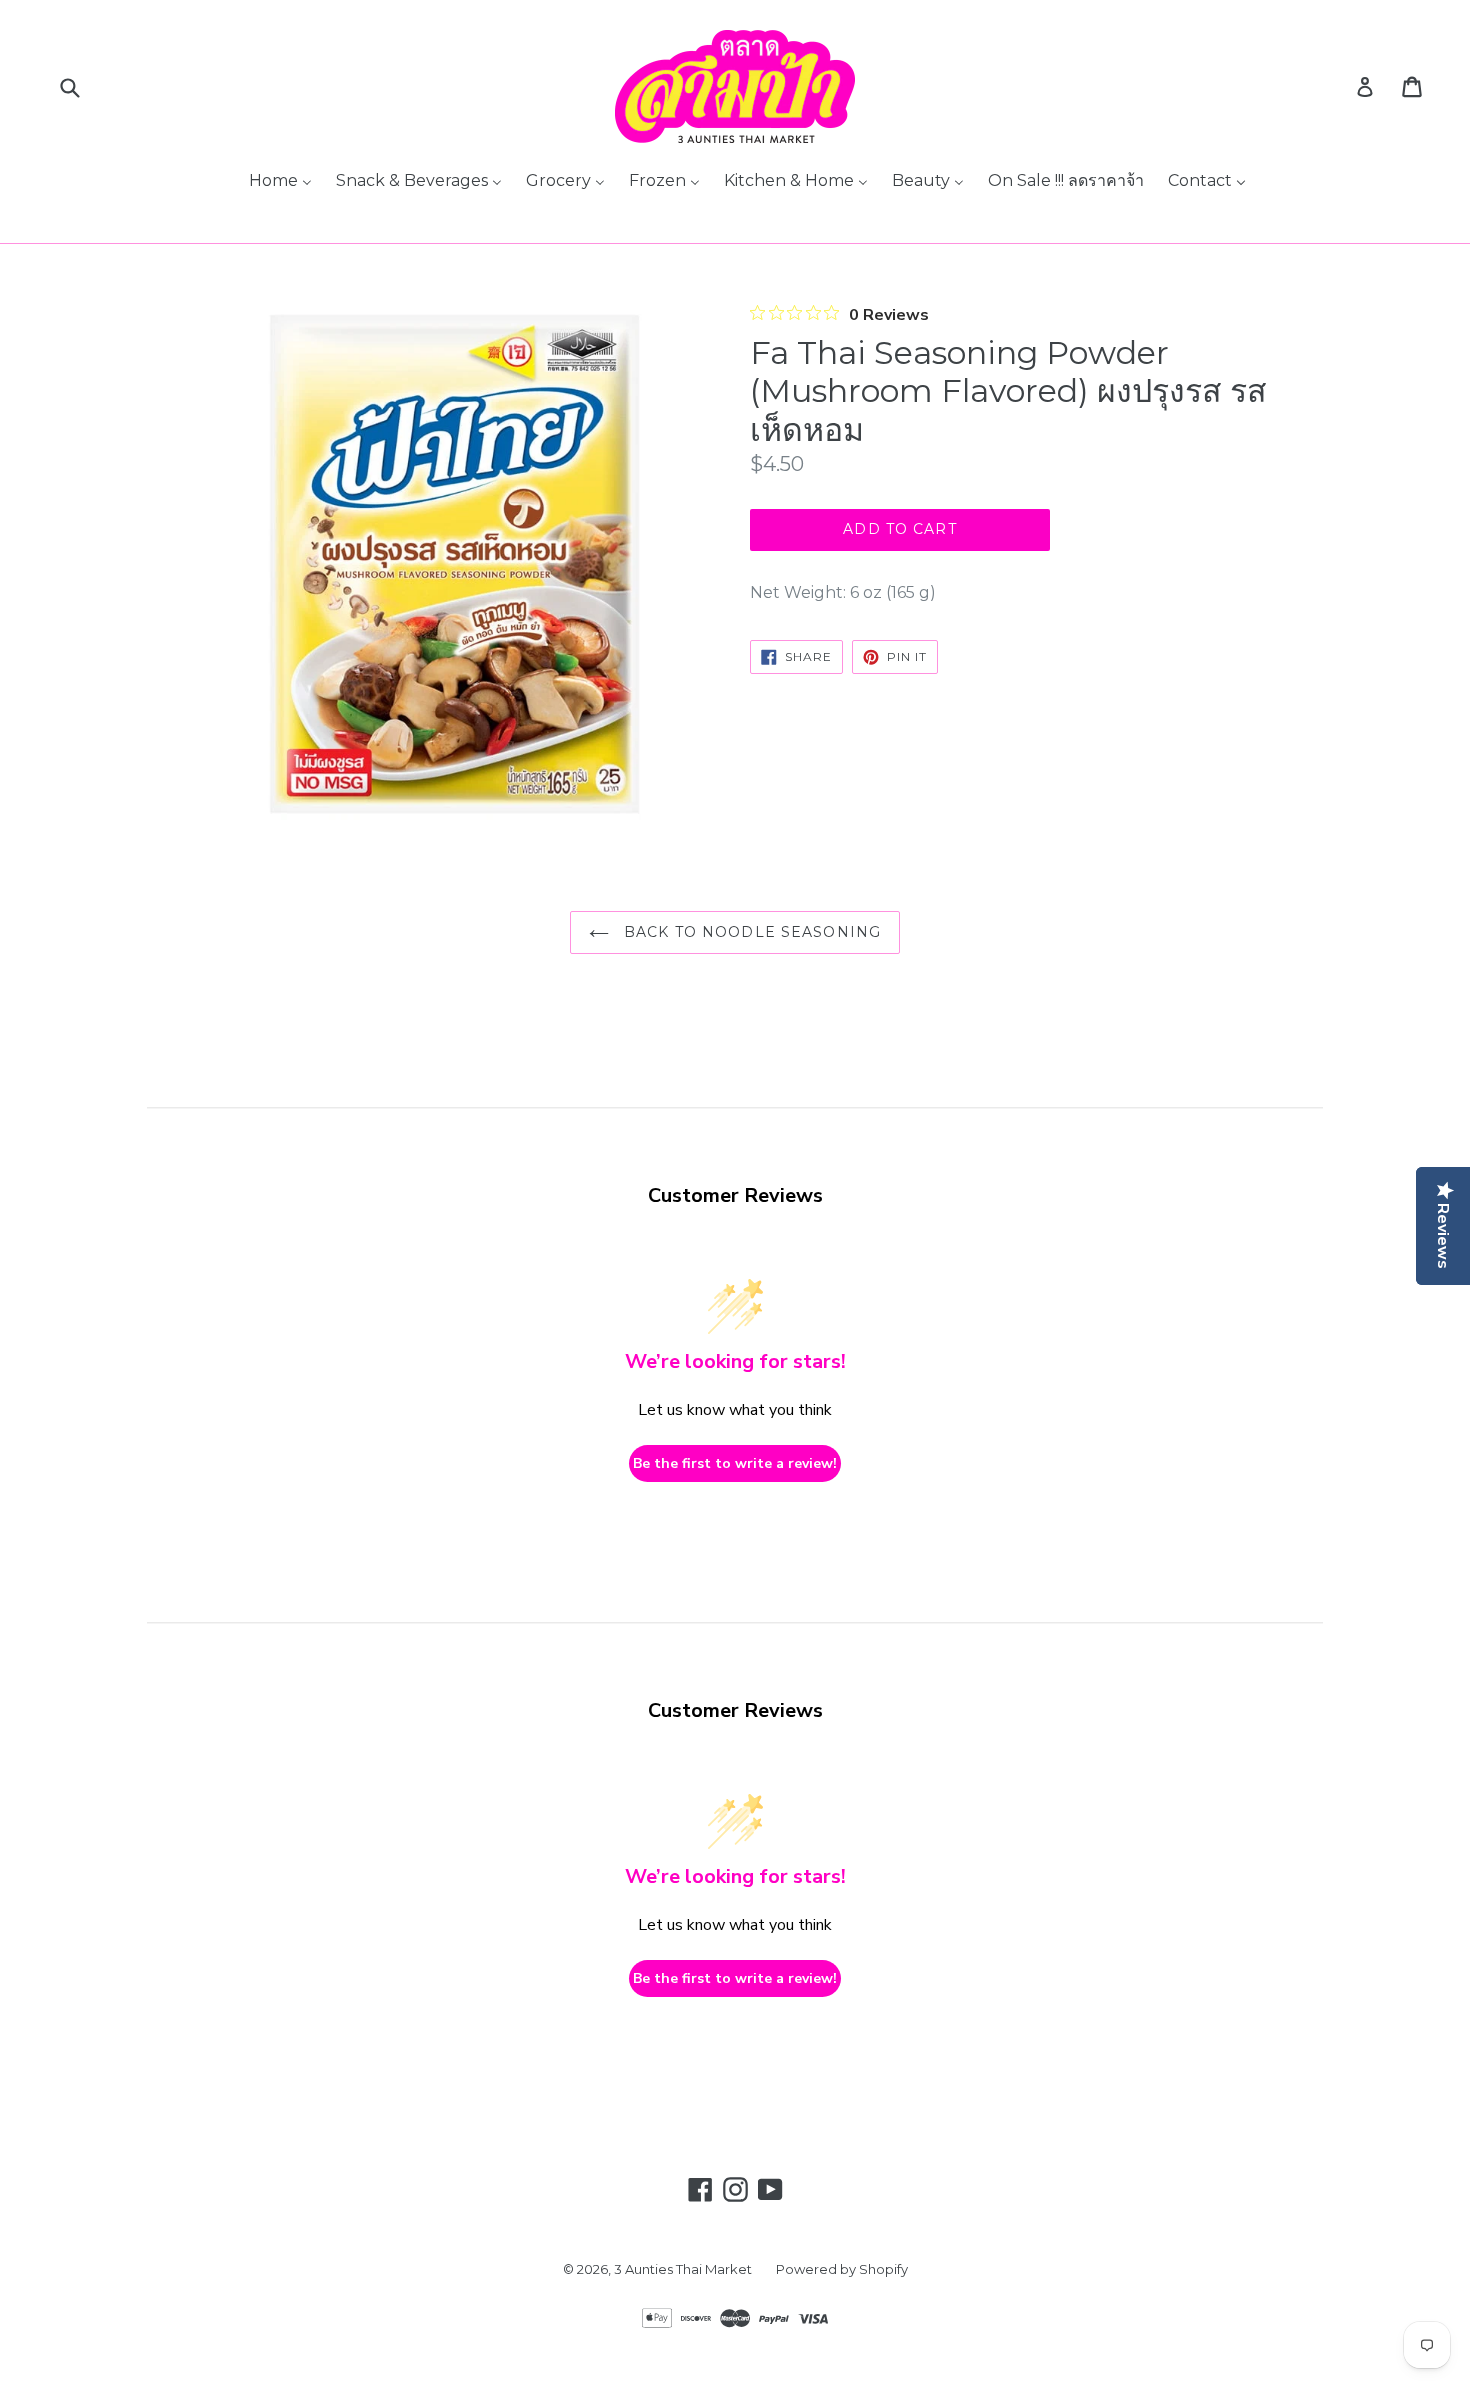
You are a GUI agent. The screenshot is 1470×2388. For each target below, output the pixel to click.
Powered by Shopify (842, 2269)
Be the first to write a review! (735, 1463)
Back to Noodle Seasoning (750, 932)
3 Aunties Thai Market (683, 2269)
